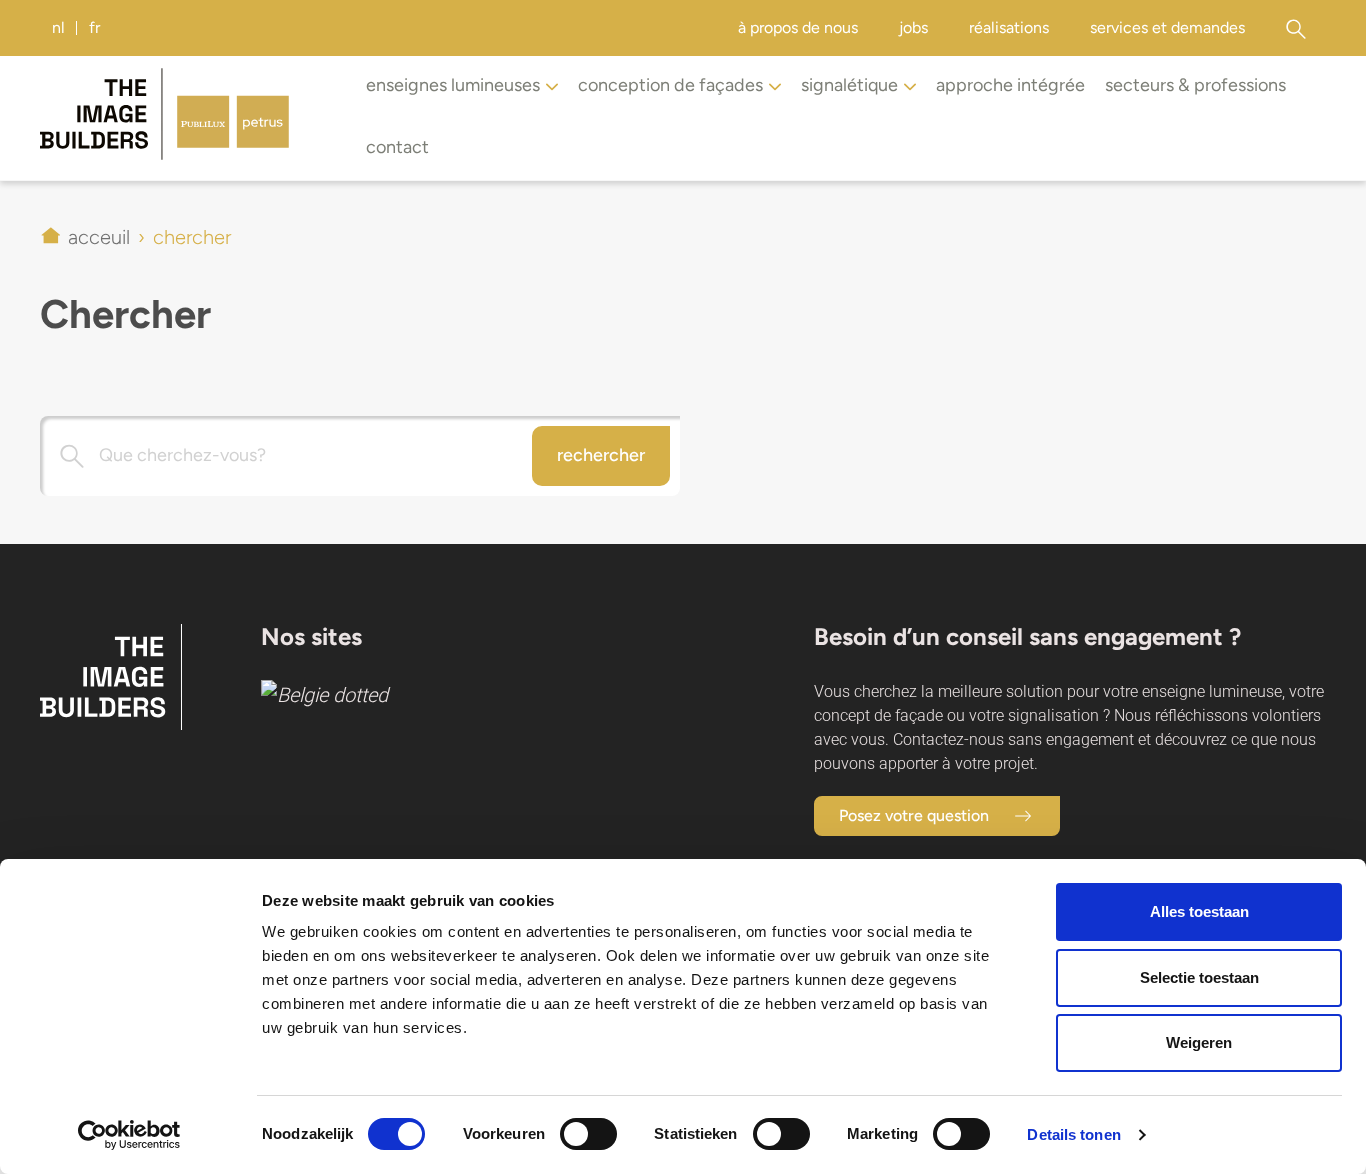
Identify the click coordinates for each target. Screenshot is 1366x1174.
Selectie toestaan (1199, 977)
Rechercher (601, 455)
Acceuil (99, 237)
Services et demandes (1167, 27)
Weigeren (1199, 1042)
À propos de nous (798, 27)
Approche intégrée (1010, 85)
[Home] (190, 118)
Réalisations (1009, 27)
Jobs (913, 27)
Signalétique (849, 85)
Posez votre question (914, 815)
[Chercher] (1295, 28)
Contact (397, 147)
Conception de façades (670, 85)
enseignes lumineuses (453, 85)
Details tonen (1073, 1134)
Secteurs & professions (1195, 85)
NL (58, 27)
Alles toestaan (1199, 911)
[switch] (588, 1134)
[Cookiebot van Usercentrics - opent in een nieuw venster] (129, 1135)
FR (94, 27)
